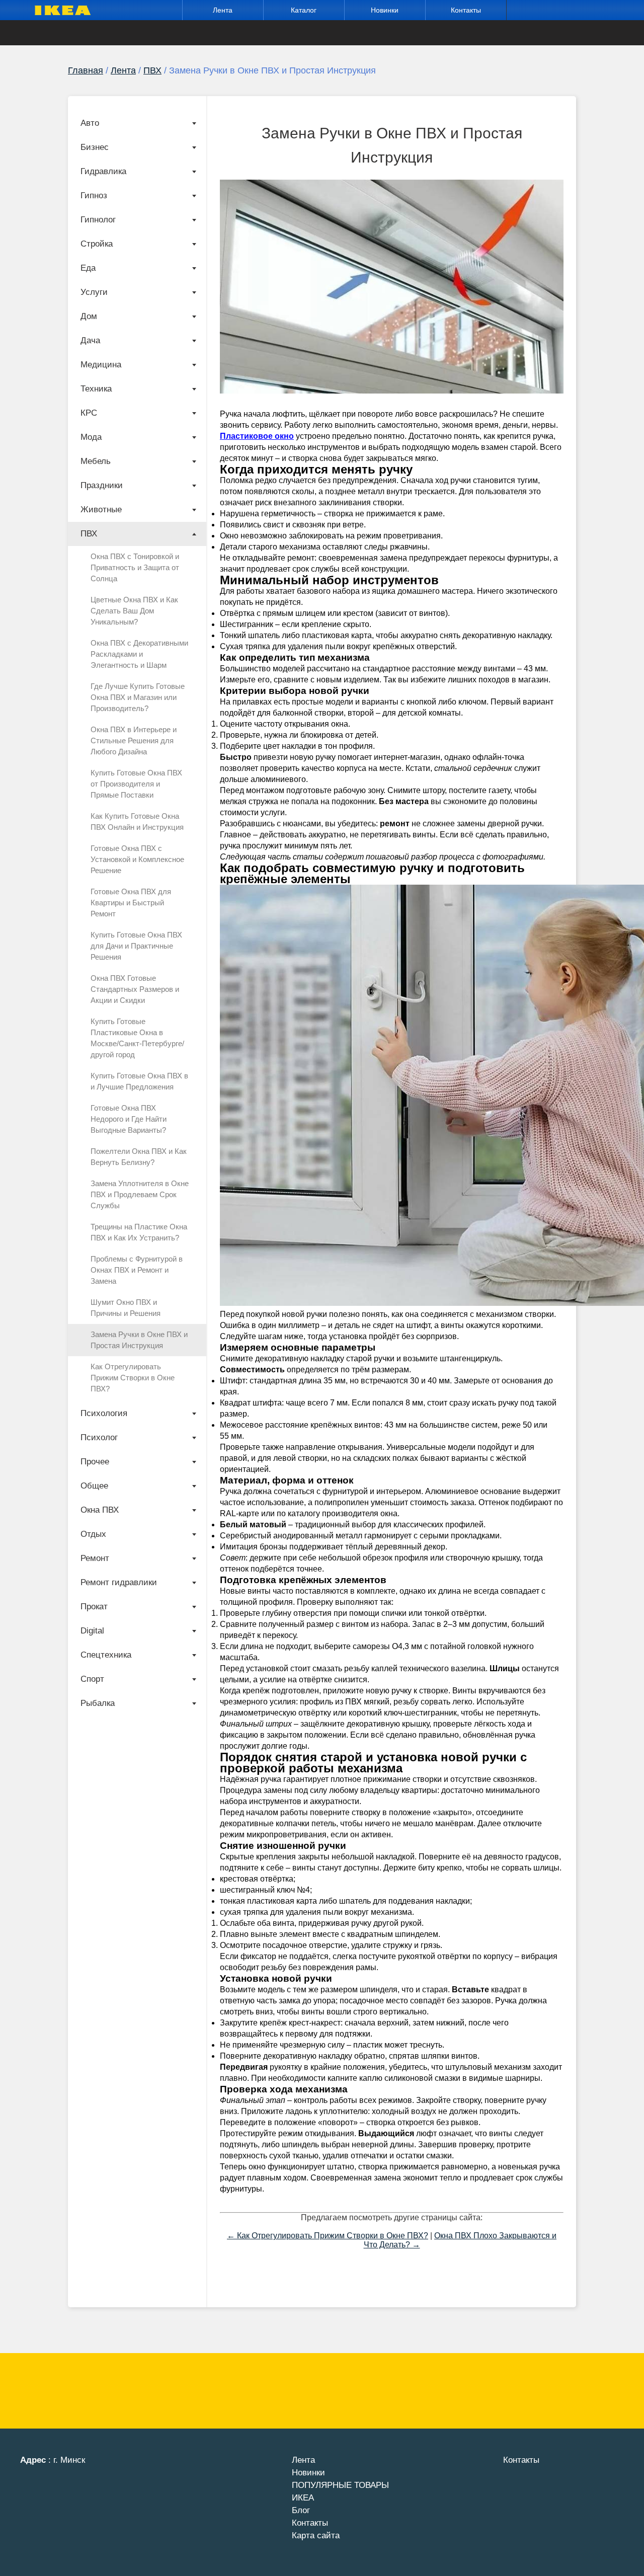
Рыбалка (98, 1703)
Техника (96, 389)
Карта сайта (316, 2535)
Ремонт (95, 1558)
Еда (88, 268)
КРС (89, 413)
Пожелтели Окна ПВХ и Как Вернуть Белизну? (139, 1157)
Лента (223, 10)
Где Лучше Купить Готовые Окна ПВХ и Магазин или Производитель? (138, 697)
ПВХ (152, 70)
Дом (89, 316)
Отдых (93, 1534)
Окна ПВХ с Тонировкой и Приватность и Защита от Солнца (135, 567)
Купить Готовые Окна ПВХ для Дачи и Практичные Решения (136, 946)
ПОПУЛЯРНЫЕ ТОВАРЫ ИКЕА (340, 2491)
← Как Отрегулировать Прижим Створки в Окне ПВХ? (328, 2236)
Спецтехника (106, 1655)
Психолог (99, 1437)
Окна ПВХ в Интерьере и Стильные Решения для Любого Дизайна (134, 740)
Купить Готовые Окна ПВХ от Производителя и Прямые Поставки (136, 784)
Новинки (385, 10)
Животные (101, 510)
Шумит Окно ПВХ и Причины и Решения (126, 1308)
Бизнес (95, 147)
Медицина (101, 365)
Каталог (304, 10)
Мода (91, 437)
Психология (104, 1413)
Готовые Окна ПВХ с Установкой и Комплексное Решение (137, 859)
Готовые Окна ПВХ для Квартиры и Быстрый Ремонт (131, 903)
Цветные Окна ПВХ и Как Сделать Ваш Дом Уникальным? (134, 611)
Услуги (94, 292)
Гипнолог (98, 220)
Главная (86, 70)
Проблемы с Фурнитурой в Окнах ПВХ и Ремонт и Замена (137, 1270)
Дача (90, 340)
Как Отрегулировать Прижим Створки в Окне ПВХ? (133, 1378)
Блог (301, 2510)
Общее (94, 1486)
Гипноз (94, 196)
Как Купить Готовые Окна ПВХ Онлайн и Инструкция (137, 822)
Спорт (92, 1679)
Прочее (95, 1462)
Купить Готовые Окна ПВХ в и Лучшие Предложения (139, 1081)
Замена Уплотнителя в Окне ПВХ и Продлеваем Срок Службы (140, 1194)
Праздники (102, 485)
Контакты (466, 10)
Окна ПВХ (100, 1510)
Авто (90, 123)
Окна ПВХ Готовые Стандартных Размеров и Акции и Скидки (135, 989)
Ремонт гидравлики (119, 1582)
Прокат (94, 1607)
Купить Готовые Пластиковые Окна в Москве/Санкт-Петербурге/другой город (137, 1038)
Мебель (96, 461)
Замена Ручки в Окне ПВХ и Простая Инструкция (139, 1340)
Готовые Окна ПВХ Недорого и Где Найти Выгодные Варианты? (129, 1119)
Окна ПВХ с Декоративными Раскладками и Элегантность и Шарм (139, 654)
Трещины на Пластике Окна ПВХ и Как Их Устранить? (139, 1232)
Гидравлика (103, 171)
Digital (92, 1631)
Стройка (97, 244)
